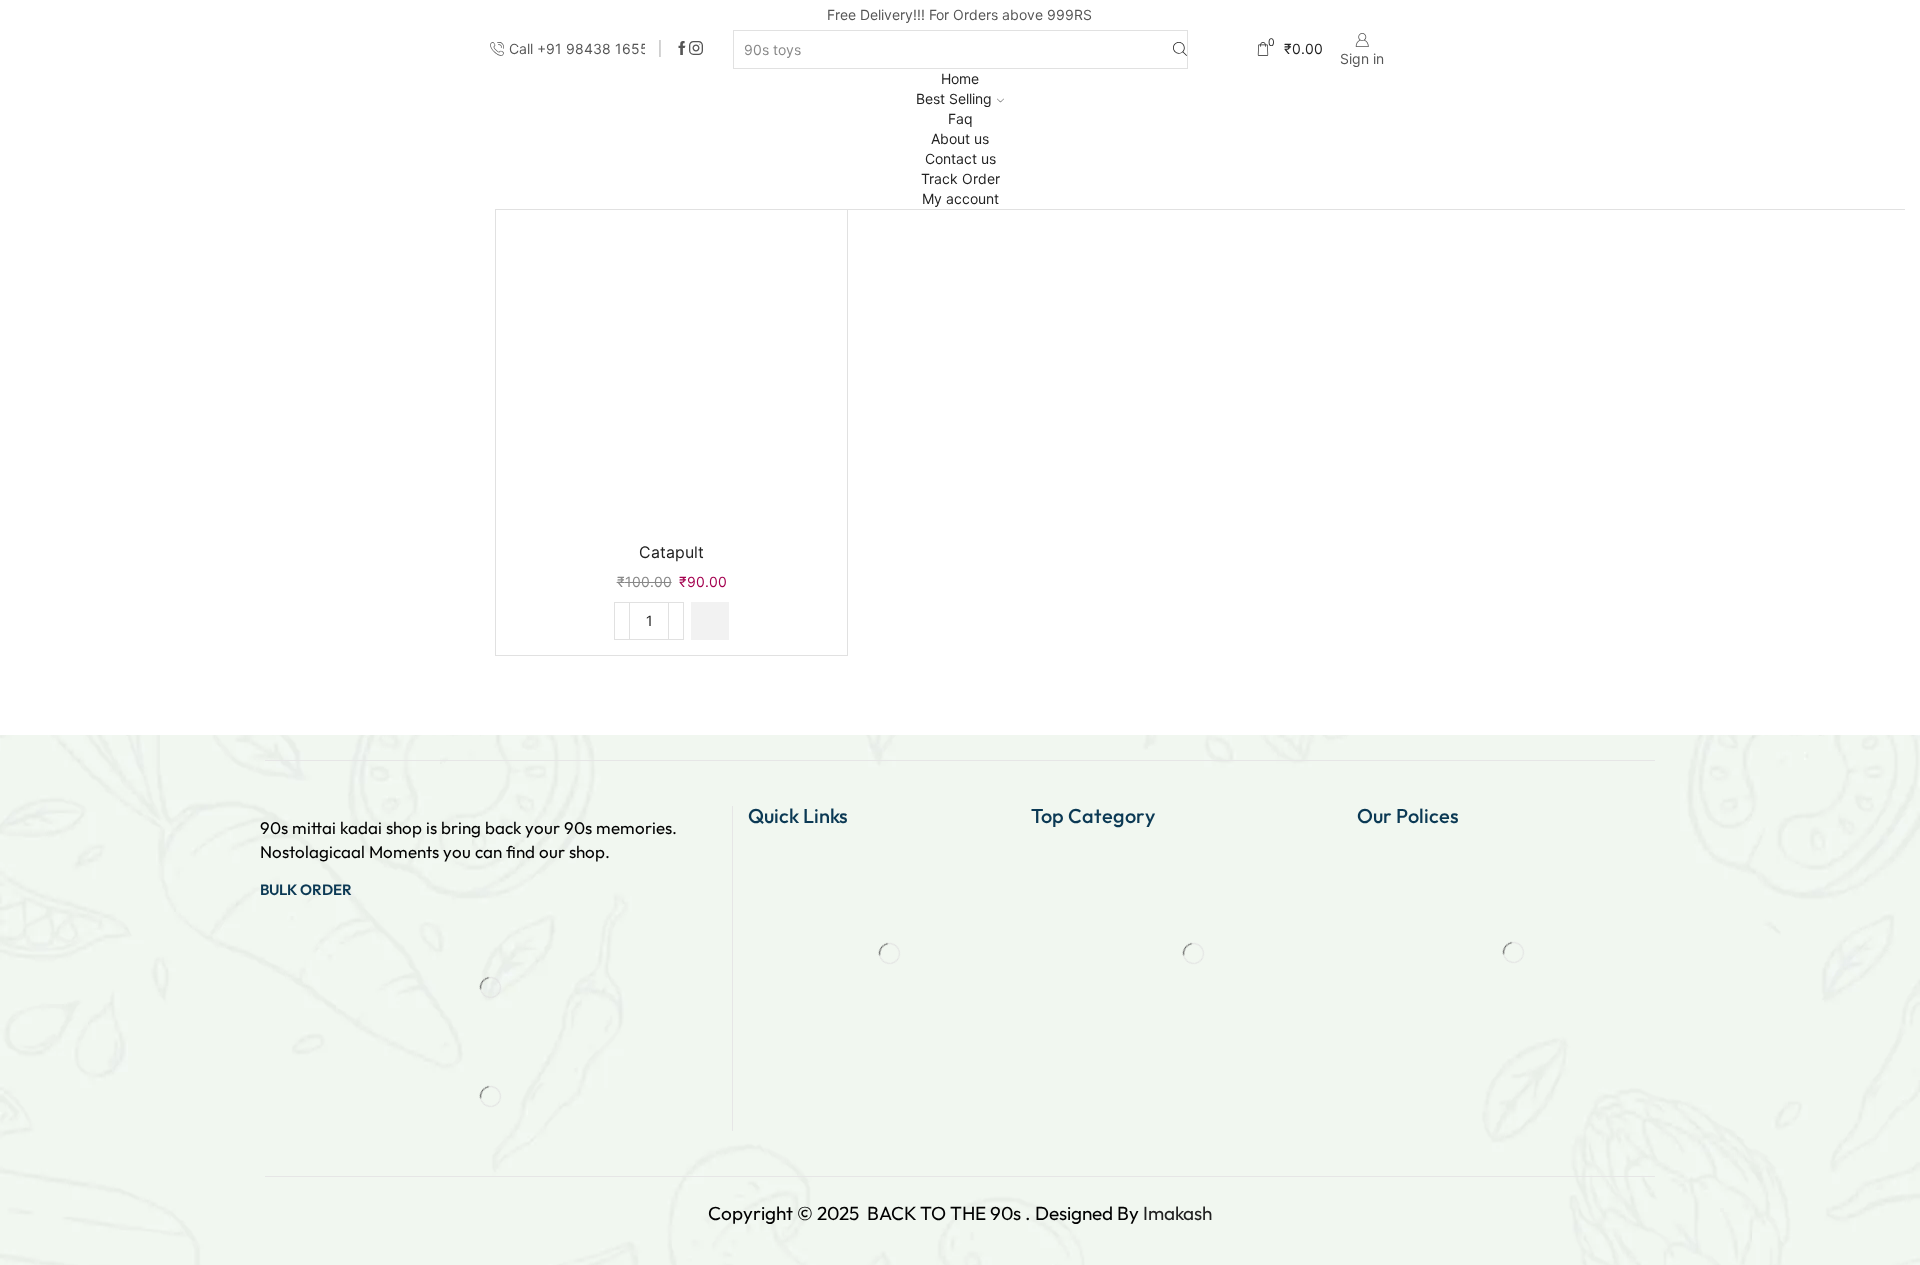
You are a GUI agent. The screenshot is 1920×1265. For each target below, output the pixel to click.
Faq (960, 118)
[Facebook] (682, 49)
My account (960, 198)
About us (960, 138)
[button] (710, 621)
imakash (1177, 1213)
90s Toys (1514, 269)
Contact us (960, 158)
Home (960, 78)
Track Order (960, 178)
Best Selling (954, 98)
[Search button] (1180, 49)
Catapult (671, 552)
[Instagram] (696, 49)
